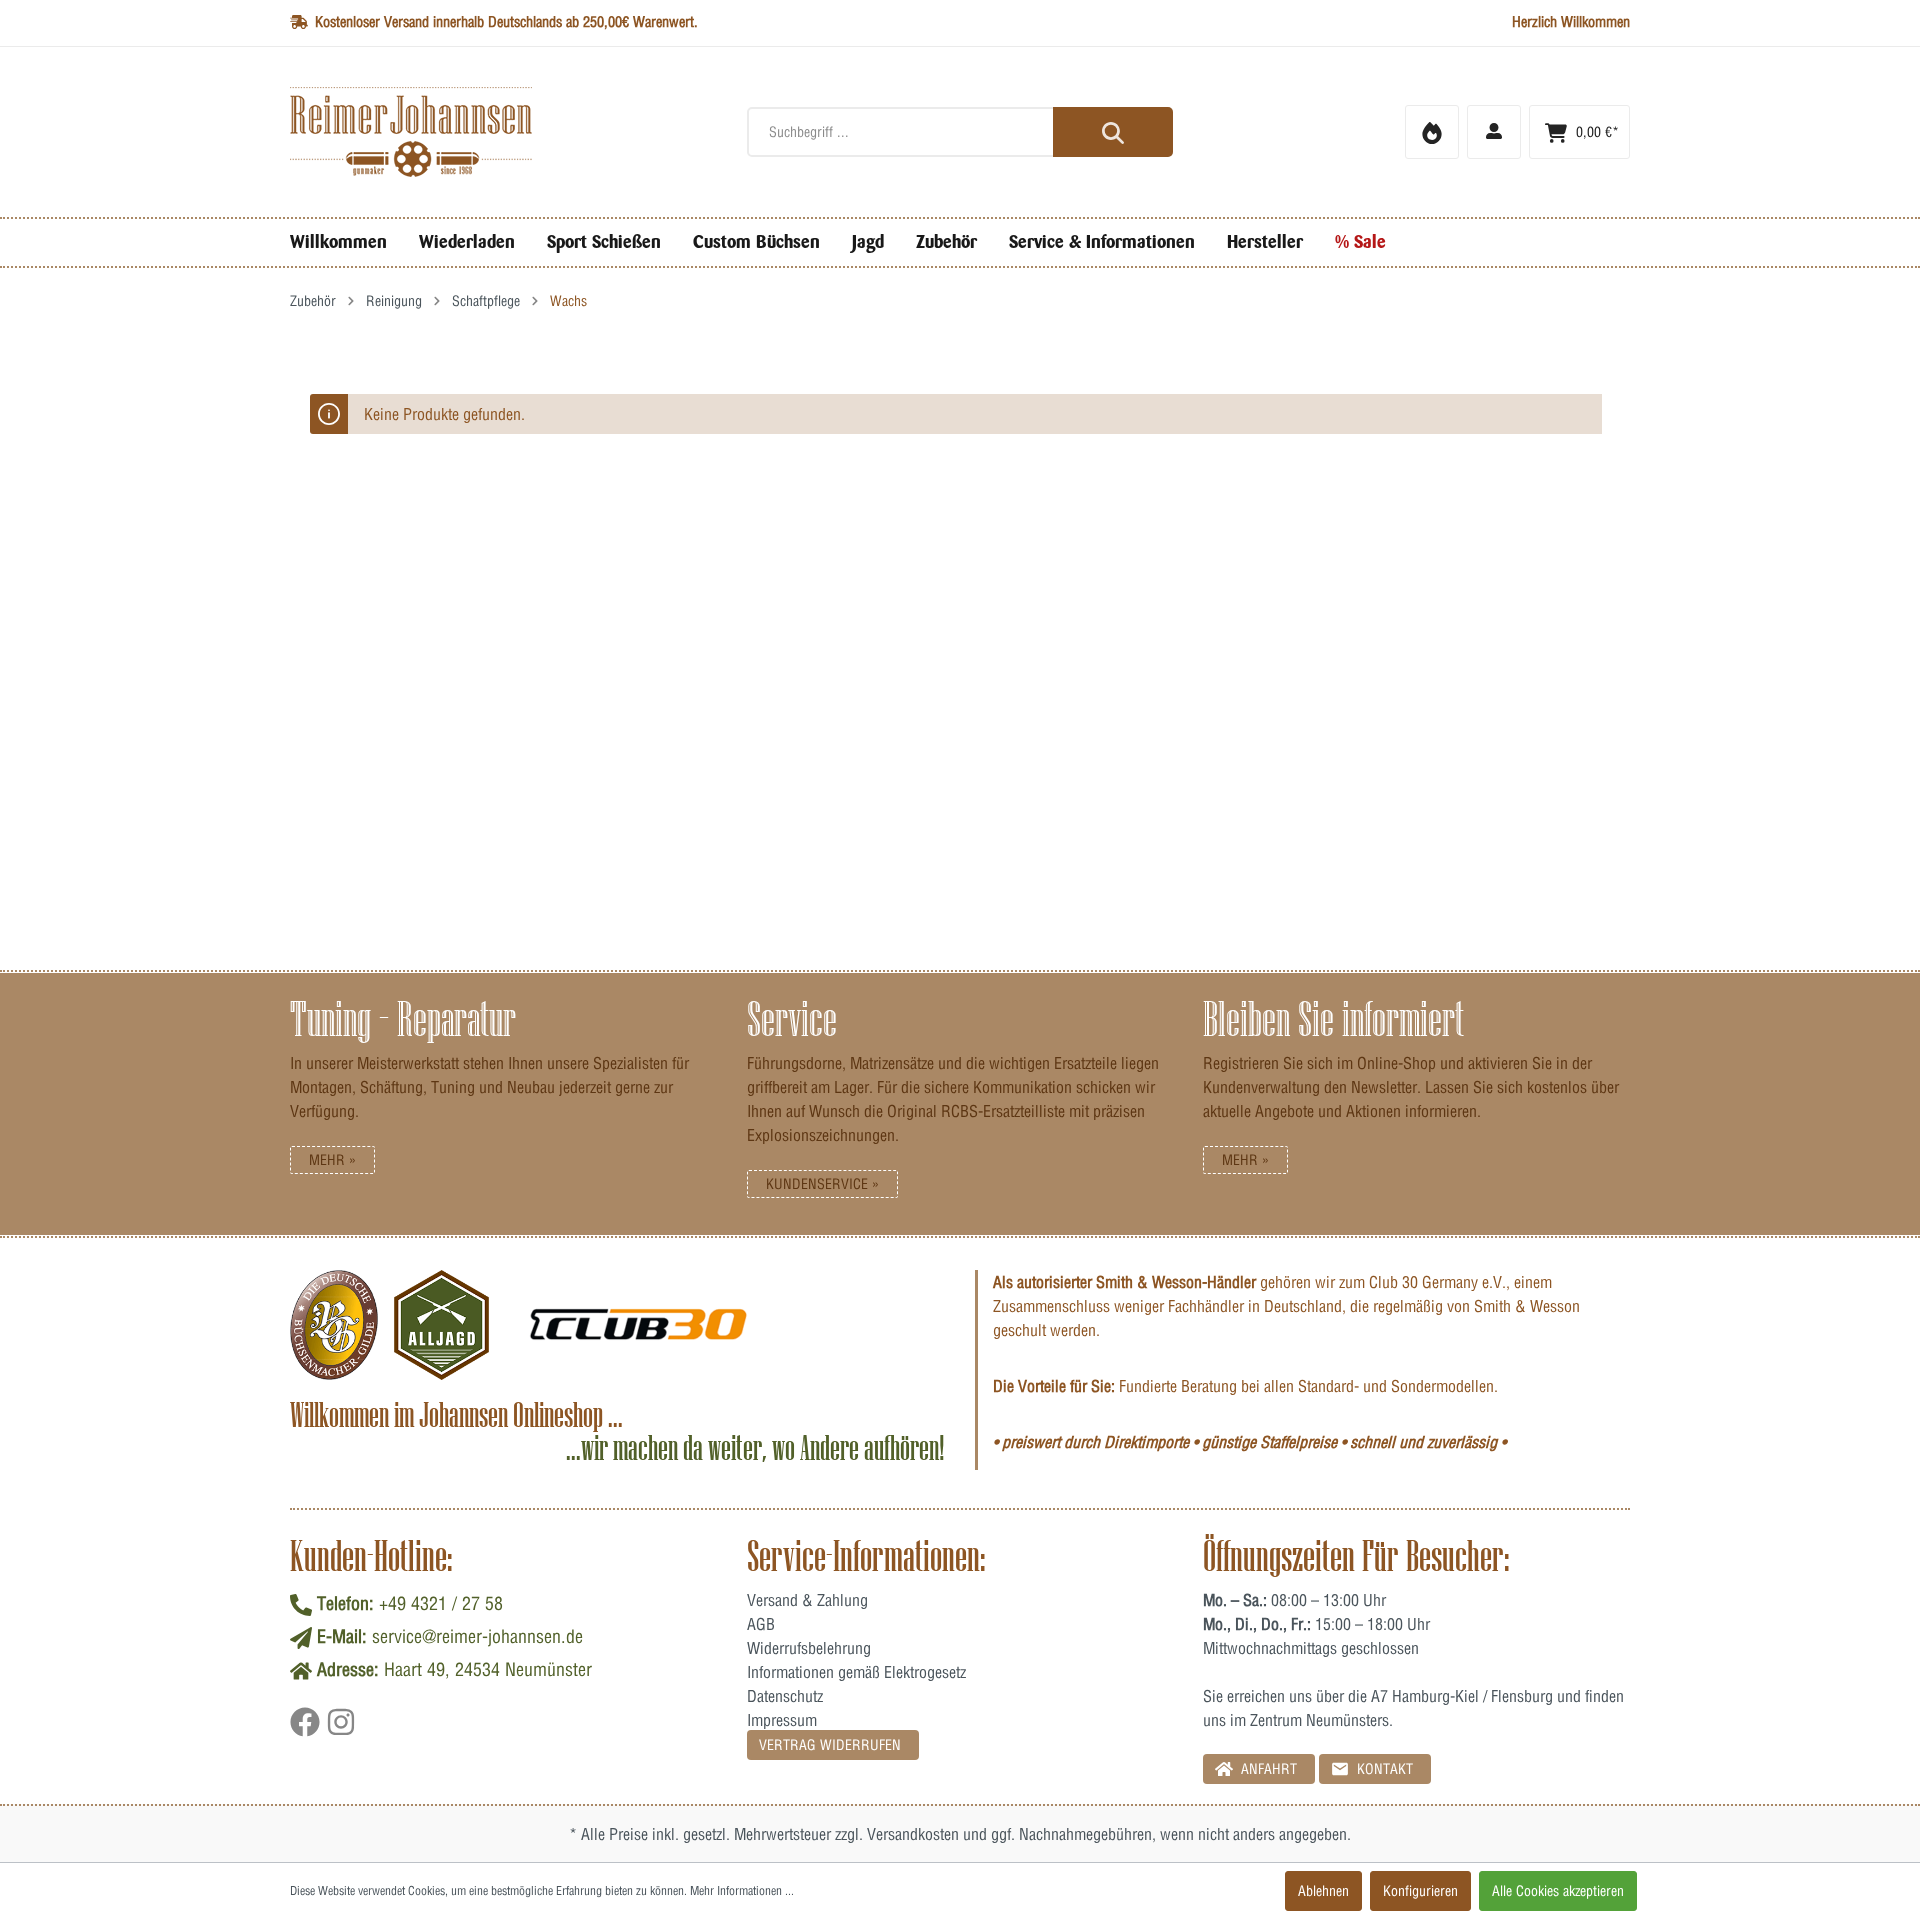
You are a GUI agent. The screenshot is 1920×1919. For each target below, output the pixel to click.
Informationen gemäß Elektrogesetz (856, 1672)
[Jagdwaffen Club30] (638, 1325)
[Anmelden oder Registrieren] (1494, 132)
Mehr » (332, 1160)
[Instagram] (341, 1729)
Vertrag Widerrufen (830, 1745)
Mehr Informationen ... (742, 1890)
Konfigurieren (1420, 1891)
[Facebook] (308, 1729)
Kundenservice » (822, 1184)
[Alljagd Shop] (441, 1325)
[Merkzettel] (1432, 132)
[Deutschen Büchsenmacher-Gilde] (334, 1325)
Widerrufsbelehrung (809, 1648)
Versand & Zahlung (807, 1600)
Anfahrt (1267, 1769)
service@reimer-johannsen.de (477, 1636)
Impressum (782, 1720)
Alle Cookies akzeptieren (1558, 1891)
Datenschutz (785, 1696)
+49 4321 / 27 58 (441, 1603)
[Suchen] (1113, 132)
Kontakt (1383, 1769)
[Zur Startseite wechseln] (503, 132)
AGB (761, 1624)
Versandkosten (913, 1834)
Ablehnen (1323, 1891)
